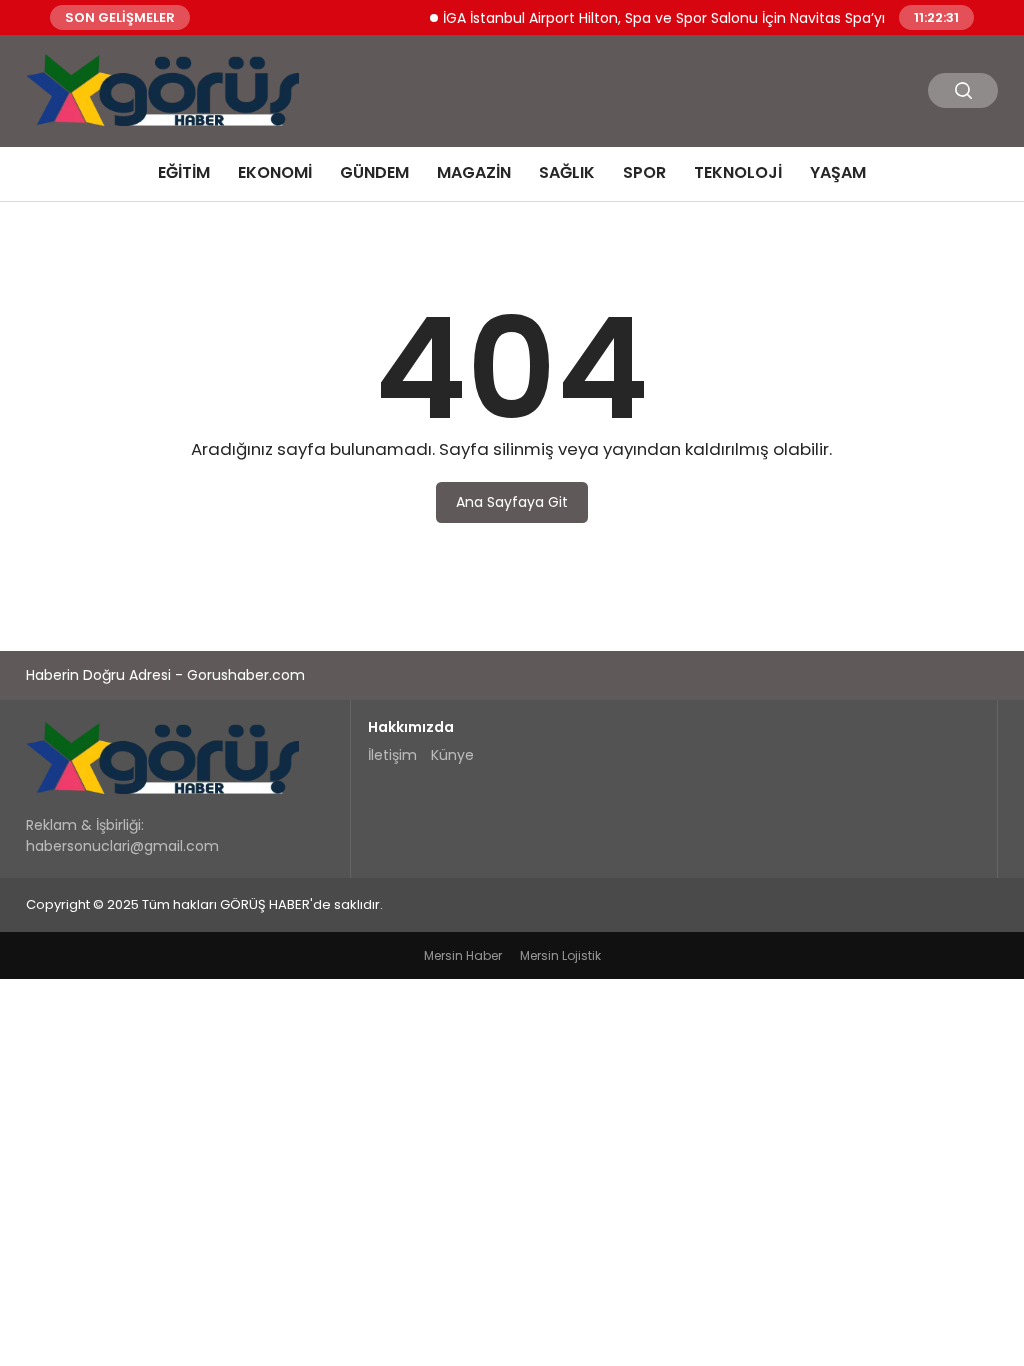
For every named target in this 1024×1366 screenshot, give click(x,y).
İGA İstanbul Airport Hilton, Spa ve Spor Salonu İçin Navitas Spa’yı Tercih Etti (690, 17)
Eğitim (184, 172)
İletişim (392, 755)
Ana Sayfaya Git (512, 502)
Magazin (474, 172)
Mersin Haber (463, 955)
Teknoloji (738, 172)
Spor (644, 172)
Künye (452, 755)
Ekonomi (275, 172)
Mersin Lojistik (560, 955)
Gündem (374, 172)
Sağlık (567, 172)
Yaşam (838, 172)
